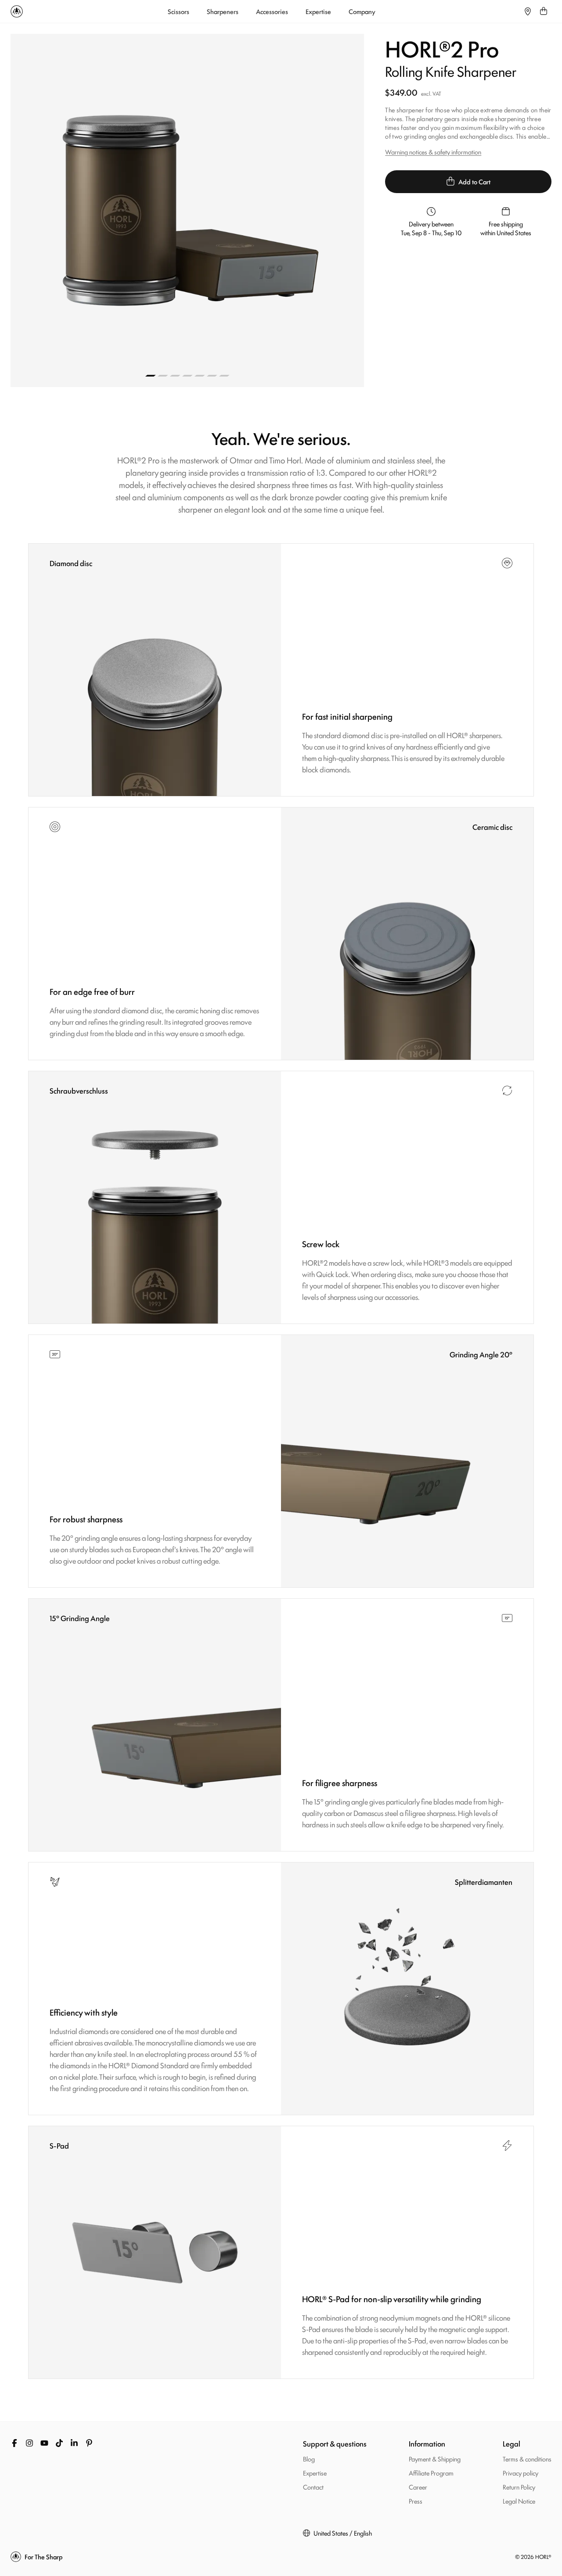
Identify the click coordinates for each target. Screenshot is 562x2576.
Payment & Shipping (435, 2459)
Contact (313, 2487)
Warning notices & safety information (433, 152)
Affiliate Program (431, 2473)
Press (416, 2501)
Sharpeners (223, 11)
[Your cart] (544, 11)
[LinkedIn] (74, 2443)
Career (418, 2487)
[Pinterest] (89, 2443)
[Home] (17, 11)
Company (362, 11)
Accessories (272, 11)
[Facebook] (14, 2443)
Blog (309, 2459)
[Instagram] (29, 2443)
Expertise (318, 11)
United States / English (343, 2533)
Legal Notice (519, 2501)
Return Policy (519, 2487)
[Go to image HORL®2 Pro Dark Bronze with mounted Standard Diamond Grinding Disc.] (175, 376)
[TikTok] (59, 2443)
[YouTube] (44, 2443)
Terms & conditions (527, 2459)
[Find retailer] (528, 11)
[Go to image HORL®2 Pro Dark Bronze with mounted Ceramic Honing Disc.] (187, 376)
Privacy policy (521, 2473)
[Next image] (276, 210)
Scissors (178, 11)
